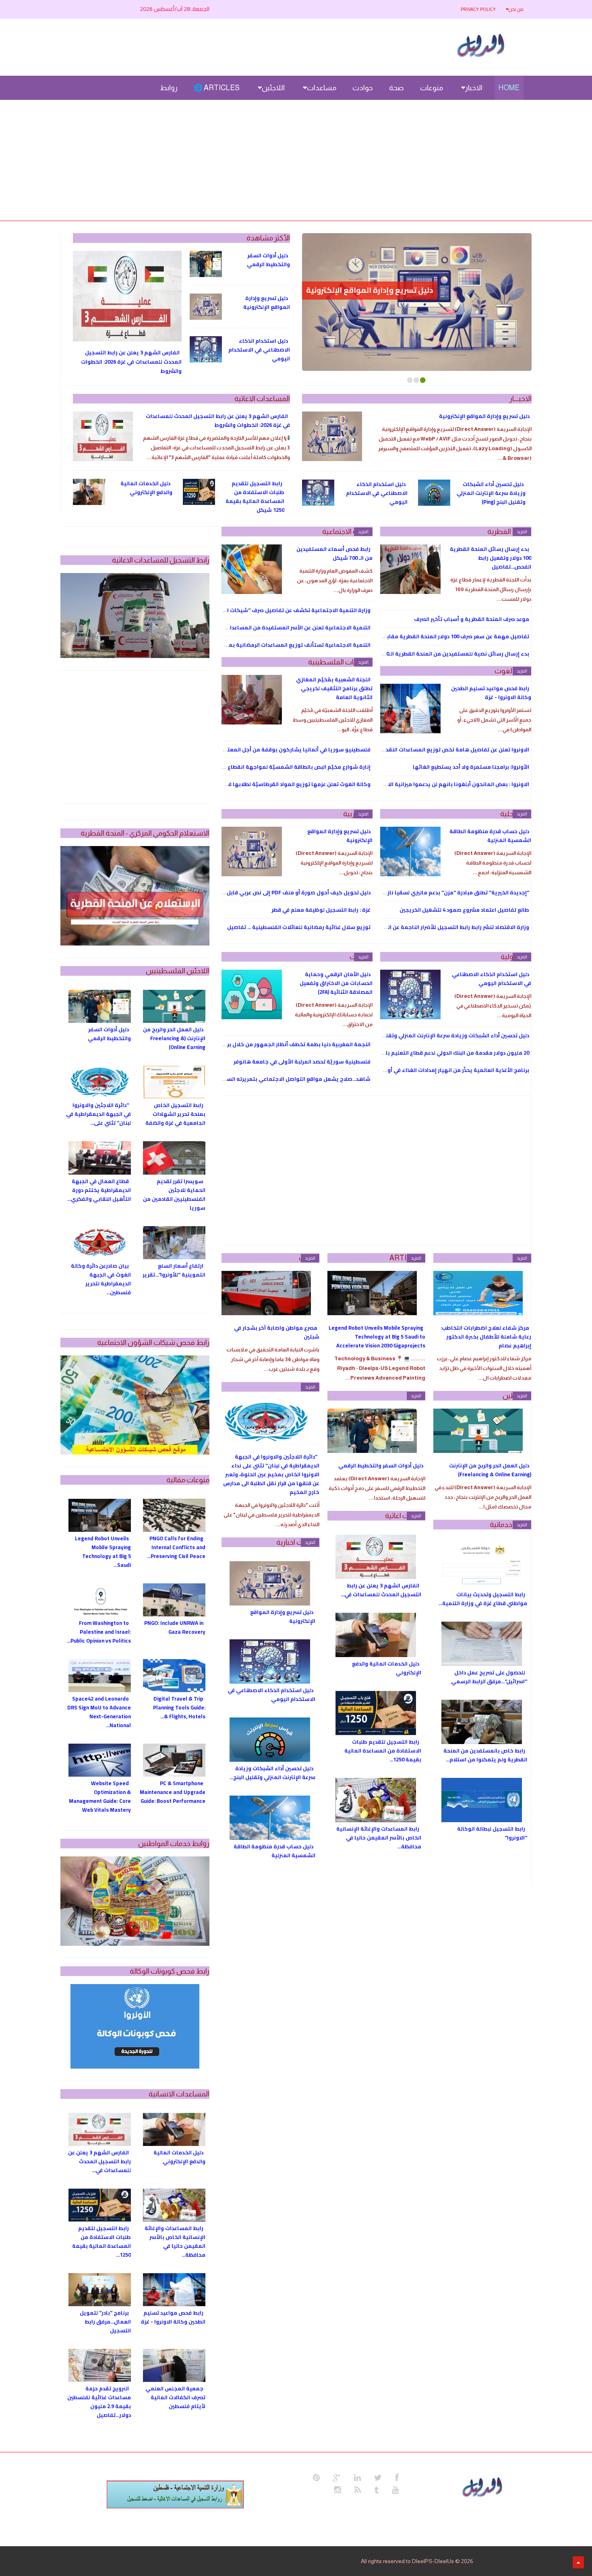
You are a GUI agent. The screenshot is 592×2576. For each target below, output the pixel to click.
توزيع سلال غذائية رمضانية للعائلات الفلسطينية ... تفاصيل (299, 927)
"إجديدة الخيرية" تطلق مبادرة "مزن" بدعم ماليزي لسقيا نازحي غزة (449, 892)
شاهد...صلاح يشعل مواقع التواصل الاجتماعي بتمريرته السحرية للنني (286, 1079)
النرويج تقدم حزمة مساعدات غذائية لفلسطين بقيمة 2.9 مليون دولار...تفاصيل (99, 2402)
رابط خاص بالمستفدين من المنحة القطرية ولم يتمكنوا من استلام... (485, 1755)
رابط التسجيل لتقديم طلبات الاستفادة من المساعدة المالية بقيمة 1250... (383, 1750)
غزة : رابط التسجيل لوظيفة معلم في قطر (321, 910)
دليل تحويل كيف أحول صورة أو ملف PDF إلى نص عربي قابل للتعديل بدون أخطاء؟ (272, 892)
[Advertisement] (296, 160)
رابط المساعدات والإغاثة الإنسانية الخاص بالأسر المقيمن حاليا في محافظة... (379, 1837)
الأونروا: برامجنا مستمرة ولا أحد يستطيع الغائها (471, 767)
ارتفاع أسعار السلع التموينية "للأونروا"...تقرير (174, 1270)
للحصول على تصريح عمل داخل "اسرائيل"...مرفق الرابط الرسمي (489, 1677)
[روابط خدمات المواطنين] (135, 1901)
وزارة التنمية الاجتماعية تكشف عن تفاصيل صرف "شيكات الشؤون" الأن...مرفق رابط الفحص (260, 610)
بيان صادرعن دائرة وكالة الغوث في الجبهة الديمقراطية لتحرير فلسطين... (101, 1279)
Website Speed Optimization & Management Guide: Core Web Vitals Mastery (100, 1796)
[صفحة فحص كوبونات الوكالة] (135, 2026)
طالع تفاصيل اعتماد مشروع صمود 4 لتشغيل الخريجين (464, 910)
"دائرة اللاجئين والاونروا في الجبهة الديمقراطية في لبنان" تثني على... (98, 1114)
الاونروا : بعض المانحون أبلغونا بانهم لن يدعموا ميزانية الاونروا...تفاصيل (441, 784)
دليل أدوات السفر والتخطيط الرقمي (268, 260)
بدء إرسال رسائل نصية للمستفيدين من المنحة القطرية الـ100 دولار (448, 654)
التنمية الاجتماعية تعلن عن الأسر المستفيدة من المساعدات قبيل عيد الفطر (279, 627)
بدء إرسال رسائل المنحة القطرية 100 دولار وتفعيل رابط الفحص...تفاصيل (491, 558)
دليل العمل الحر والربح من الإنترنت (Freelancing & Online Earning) (490, 1470)
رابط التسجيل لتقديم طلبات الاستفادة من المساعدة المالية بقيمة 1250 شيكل (255, 497)
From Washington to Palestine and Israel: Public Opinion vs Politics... (99, 1632)
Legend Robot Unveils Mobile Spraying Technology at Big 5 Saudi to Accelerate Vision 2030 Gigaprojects (377, 1337)
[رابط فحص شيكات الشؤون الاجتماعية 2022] (135, 1405)
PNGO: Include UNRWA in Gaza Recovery (175, 1627)
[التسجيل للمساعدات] (135, 616)
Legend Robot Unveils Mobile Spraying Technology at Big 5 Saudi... (103, 1552)
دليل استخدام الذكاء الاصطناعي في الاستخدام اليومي (259, 350)
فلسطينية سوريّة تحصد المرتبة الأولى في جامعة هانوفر (302, 1061)
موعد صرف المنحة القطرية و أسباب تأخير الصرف (472, 619)
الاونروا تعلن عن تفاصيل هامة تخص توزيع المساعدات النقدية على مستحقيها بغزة (429, 749)
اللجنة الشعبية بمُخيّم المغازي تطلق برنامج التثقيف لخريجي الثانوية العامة (334, 688)
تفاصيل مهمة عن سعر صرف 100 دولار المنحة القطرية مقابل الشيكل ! (445, 636)
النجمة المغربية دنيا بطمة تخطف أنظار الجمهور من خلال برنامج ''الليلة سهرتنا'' (274, 1044)
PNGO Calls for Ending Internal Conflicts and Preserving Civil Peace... (176, 1547)
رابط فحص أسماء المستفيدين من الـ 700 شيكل (334, 553)
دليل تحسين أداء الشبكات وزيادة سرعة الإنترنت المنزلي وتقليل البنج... (272, 1773)
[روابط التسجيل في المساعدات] (175, 2494)
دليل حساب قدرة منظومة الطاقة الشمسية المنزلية (490, 836)
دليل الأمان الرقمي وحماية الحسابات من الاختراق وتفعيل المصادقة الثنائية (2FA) (336, 983)
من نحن (516, 9)
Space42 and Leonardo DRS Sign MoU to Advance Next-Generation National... (99, 1712)
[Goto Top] (578, 2562)
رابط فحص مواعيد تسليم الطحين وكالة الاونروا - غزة (491, 693)
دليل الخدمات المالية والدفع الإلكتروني (146, 488)
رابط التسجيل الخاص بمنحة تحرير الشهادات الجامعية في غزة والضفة (175, 1114)
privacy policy (478, 9)
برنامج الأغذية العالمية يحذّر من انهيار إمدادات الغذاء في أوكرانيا (451, 1070)
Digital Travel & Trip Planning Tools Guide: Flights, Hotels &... (179, 1707)
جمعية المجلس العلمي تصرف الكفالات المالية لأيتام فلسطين (175, 2397)
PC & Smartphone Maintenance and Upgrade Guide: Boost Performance (173, 1792)
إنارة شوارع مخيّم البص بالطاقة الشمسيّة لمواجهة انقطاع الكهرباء (288, 767)
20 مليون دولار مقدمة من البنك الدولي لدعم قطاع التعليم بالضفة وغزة (444, 1053)
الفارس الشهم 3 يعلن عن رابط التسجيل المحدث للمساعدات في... (381, 1590)
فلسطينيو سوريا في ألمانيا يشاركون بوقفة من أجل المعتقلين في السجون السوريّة (268, 749)
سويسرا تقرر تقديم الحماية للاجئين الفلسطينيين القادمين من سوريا (174, 1194)
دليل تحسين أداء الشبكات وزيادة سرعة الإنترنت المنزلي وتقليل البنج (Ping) (491, 493)
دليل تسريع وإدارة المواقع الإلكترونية (369, 290)
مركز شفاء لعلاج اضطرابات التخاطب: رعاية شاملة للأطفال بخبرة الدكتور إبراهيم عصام (486, 1337)
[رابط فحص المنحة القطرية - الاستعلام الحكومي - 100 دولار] (135, 896)
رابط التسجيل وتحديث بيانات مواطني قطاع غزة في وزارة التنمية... (483, 1599)
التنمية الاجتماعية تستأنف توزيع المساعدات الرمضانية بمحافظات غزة (285, 645)
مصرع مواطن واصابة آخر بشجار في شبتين (277, 1332)
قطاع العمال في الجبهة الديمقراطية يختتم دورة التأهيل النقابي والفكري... (99, 1190)
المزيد (522, 532)
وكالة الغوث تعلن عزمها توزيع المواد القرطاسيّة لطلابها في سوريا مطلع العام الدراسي (264, 784)
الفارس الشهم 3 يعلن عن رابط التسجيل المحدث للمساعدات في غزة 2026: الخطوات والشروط (131, 362)
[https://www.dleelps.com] (484, 2486)
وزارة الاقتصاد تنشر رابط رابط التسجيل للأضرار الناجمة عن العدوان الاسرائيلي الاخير (431, 927)
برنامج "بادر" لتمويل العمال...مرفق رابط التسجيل (105, 2322)
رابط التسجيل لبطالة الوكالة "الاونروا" (492, 1833)
